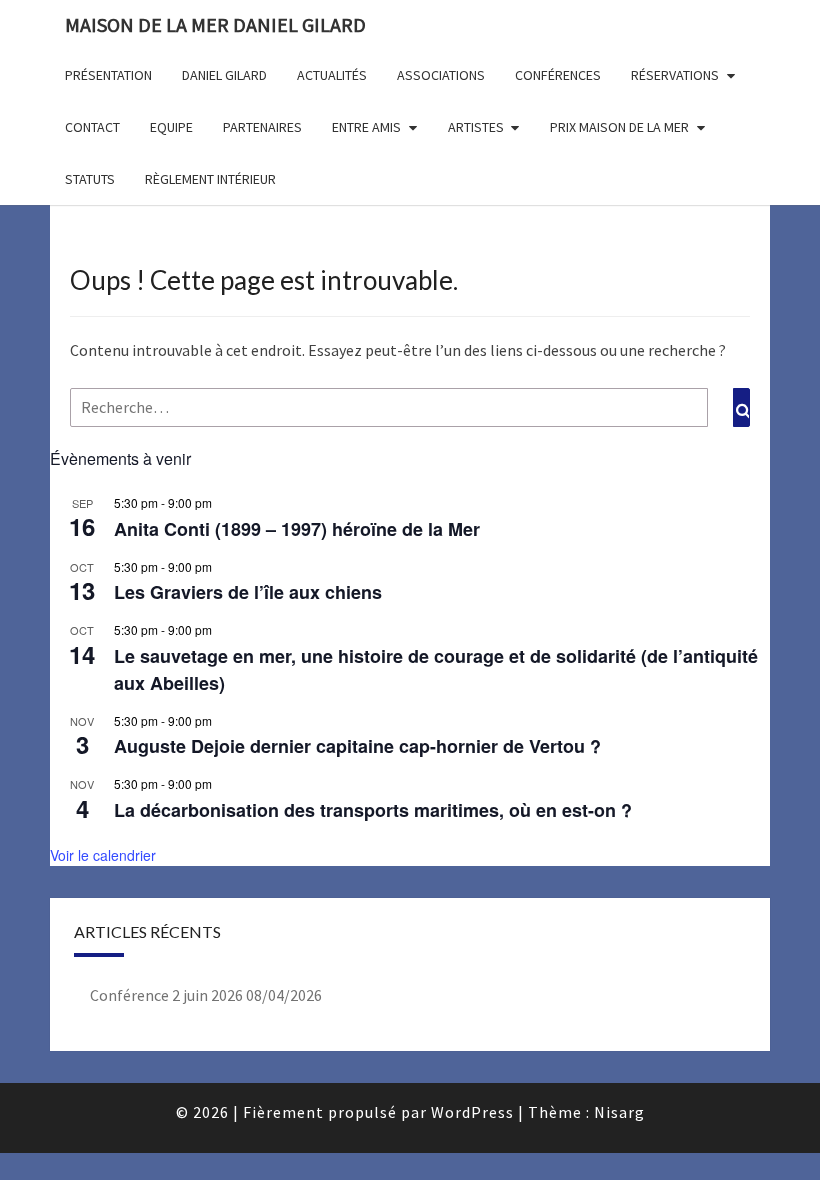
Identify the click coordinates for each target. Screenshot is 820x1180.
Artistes (476, 127)
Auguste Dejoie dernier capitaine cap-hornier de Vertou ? (357, 746)
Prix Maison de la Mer (619, 127)
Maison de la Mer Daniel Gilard (215, 24)
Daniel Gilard (224, 75)
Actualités (332, 75)
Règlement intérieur (210, 179)
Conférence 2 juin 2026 (166, 995)
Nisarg (619, 1112)
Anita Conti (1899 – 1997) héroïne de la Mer (297, 529)
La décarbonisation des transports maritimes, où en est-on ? (373, 810)
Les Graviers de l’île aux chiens (248, 592)
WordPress (472, 1112)
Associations (441, 75)
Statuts (90, 179)
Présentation (108, 75)
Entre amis (366, 127)
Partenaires (262, 127)
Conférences (558, 75)
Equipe (171, 127)
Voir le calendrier (103, 855)
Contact (92, 127)
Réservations (675, 75)
